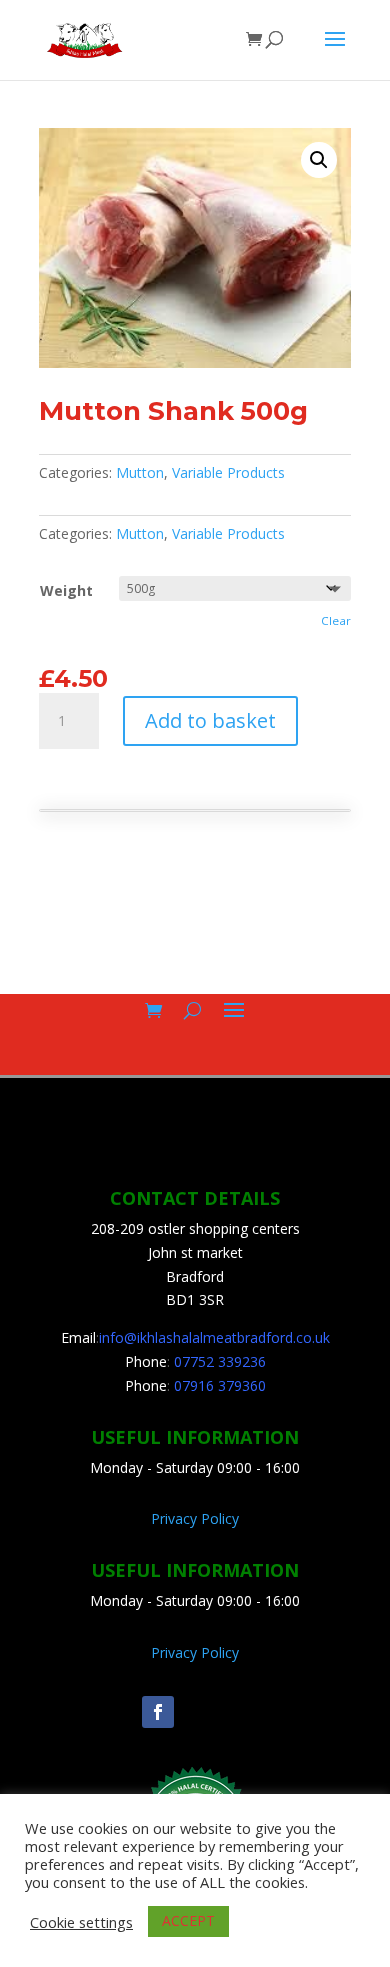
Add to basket (210, 720)
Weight (66, 590)
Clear (336, 620)
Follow (215, 1710)
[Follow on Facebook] (158, 1712)
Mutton (140, 472)
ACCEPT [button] (188, 1920)
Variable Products (228, 472)
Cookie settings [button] (81, 1922)
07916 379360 (220, 1385)
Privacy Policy (195, 1518)
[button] (319, 160)
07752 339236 (220, 1361)
